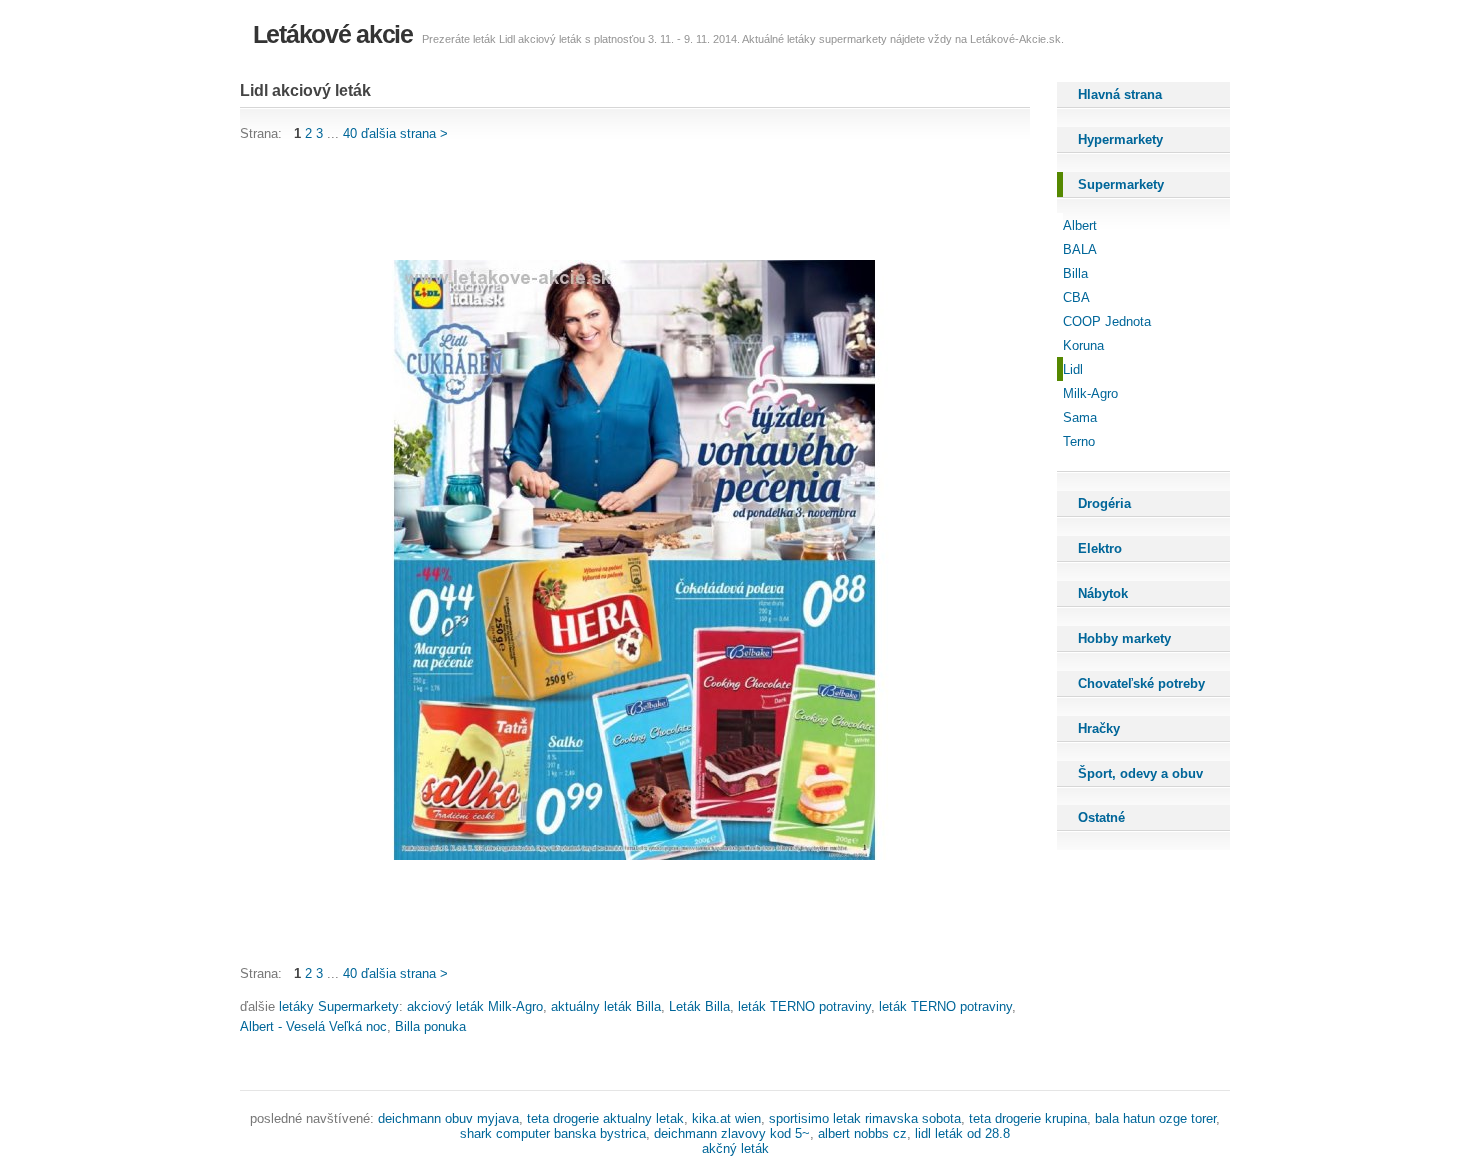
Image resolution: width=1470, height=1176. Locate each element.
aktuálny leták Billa (606, 1006)
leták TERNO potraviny (804, 1006)
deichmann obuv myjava (448, 1118)
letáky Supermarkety (339, 1006)
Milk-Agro (1090, 393)
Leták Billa (699, 1006)
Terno (1079, 441)
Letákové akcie (333, 34)
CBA (1076, 297)
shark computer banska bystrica (553, 1133)
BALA (1080, 249)
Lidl (1073, 369)
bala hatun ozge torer (1155, 1118)
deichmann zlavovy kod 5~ (732, 1133)
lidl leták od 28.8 (962, 1133)
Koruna (1083, 345)
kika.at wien (726, 1118)
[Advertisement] (604, 202)
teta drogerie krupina (1028, 1118)
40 (350, 133)
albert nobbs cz (862, 1133)
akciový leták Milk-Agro (475, 1006)
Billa (1075, 273)
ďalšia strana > (404, 133)
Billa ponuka (430, 1026)
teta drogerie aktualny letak (605, 1118)
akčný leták (735, 1148)
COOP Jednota (1107, 321)
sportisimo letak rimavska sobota (865, 1118)
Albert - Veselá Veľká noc (313, 1026)
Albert (1080, 225)
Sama (1080, 417)
